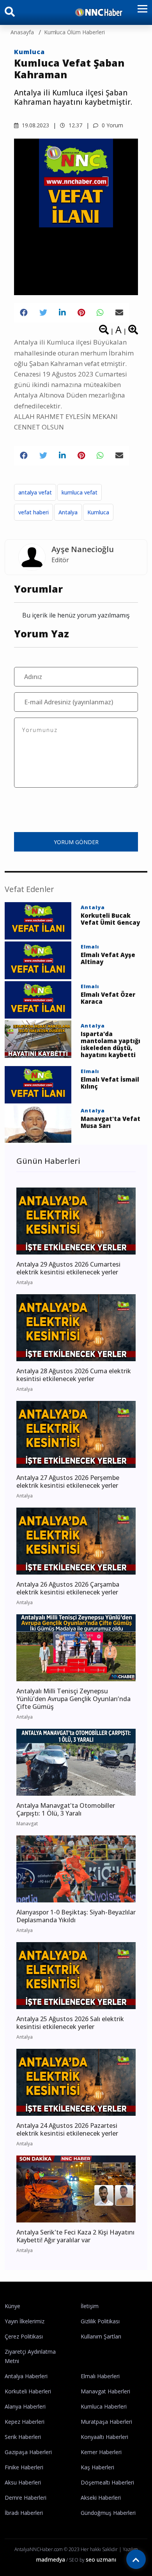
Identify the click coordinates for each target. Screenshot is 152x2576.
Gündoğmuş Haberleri (108, 2513)
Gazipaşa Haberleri (28, 2452)
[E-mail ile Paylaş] (119, 313)
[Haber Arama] (10, 13)
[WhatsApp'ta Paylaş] (100, 313)
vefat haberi (34, 512)
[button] (140, 13)
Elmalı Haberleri (100, 2376)
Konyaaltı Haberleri (104, 2437)
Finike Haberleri (24, 2467)
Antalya (68, 512)
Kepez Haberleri (25, 2422)
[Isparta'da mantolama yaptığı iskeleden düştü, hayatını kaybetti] (38, 1038)
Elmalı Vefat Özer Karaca (108, 998)
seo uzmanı (101, 2559)
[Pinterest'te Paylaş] (81, 313)
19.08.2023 (35, 125)
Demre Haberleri (26, 2498)
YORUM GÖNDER (76, 842)
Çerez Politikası (24, 2336)
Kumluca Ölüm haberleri (74, 32)
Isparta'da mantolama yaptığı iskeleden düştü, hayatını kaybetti (110, 1044)
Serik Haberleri (23, 2437)
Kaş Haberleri (97, 2467)
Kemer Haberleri (101, 2452)
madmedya (50, 2559)
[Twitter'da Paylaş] (43, 313)
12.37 (75, 125)
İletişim (90, 2306)
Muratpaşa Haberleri (106, 2422)
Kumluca (29, 52)
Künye (12, 2306)
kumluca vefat (80, 492)
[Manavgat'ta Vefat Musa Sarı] (38, 1123)
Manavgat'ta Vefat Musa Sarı (110, 1122)
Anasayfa (22, 32)
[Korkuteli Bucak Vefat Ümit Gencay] (38, 920)
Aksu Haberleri (23, 2482)
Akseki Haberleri (101, 2498)
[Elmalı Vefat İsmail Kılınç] (38, 1084)
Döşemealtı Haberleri (107, 2482)
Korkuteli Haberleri (28, 2391)
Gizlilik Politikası (100, 2321)
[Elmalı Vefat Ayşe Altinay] (38, 960)
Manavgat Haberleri (105, 2391)
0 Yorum (112, 125)
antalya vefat (35, 492)
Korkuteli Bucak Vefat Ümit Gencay (110, 919)
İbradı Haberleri (24, 2513)
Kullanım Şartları (101, 2336)
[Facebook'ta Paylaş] (24, 313)
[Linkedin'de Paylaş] (62, 313)
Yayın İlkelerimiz (25, 2321)
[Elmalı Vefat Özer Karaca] (38, 999)
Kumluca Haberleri (104, 2406)
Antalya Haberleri (26, 2376)
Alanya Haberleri (25, 2406)
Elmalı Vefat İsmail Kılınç (110, 1083)
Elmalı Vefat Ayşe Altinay (108, 958)
